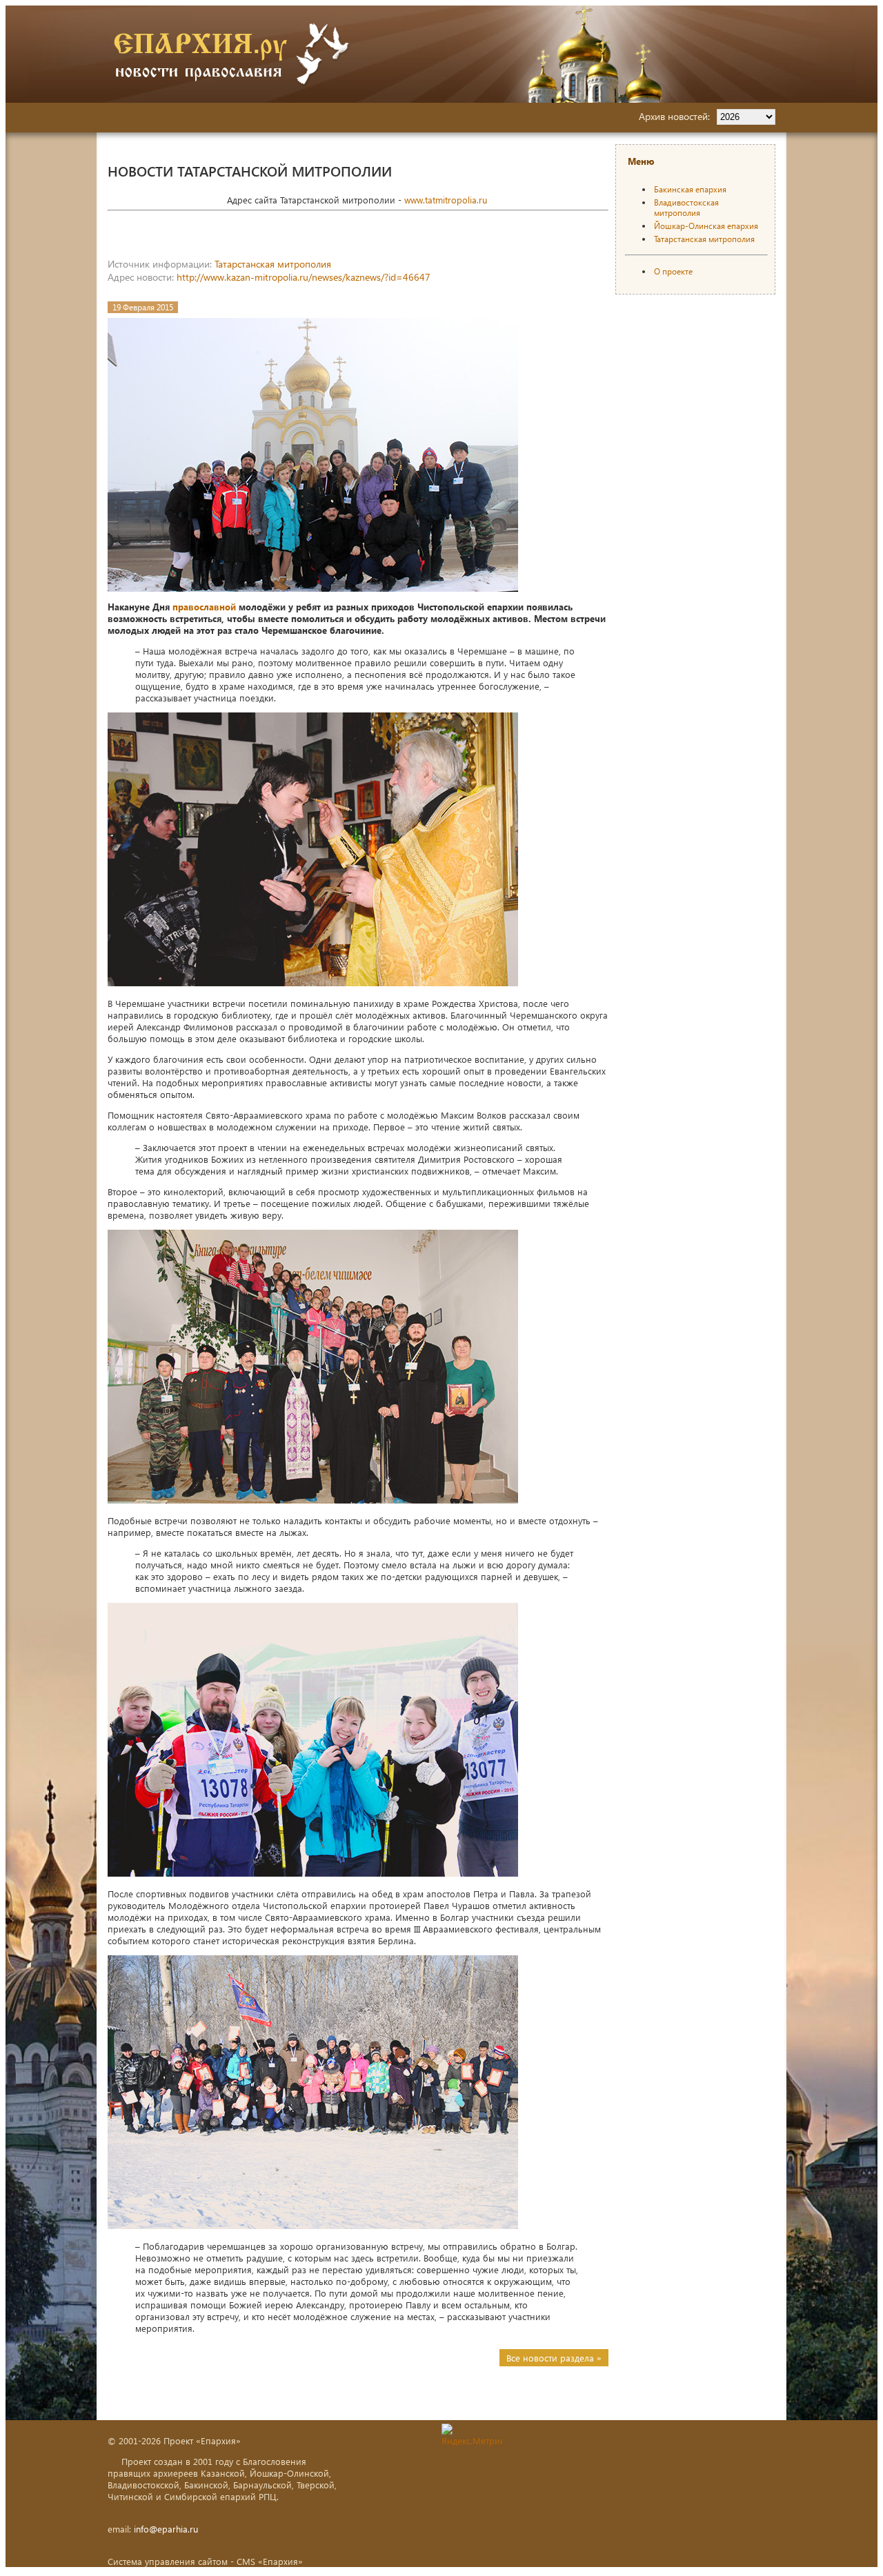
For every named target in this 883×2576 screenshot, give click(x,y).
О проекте (673, 271)
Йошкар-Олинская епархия (706, 226)
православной (204, 607)
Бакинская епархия (690, 189)
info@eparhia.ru (166, 2529)
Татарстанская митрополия (273, 264)
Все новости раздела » (554, 2358)
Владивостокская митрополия (686, 208)
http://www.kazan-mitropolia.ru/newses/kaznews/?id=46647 (304, 277)
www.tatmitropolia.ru (446, 200)
